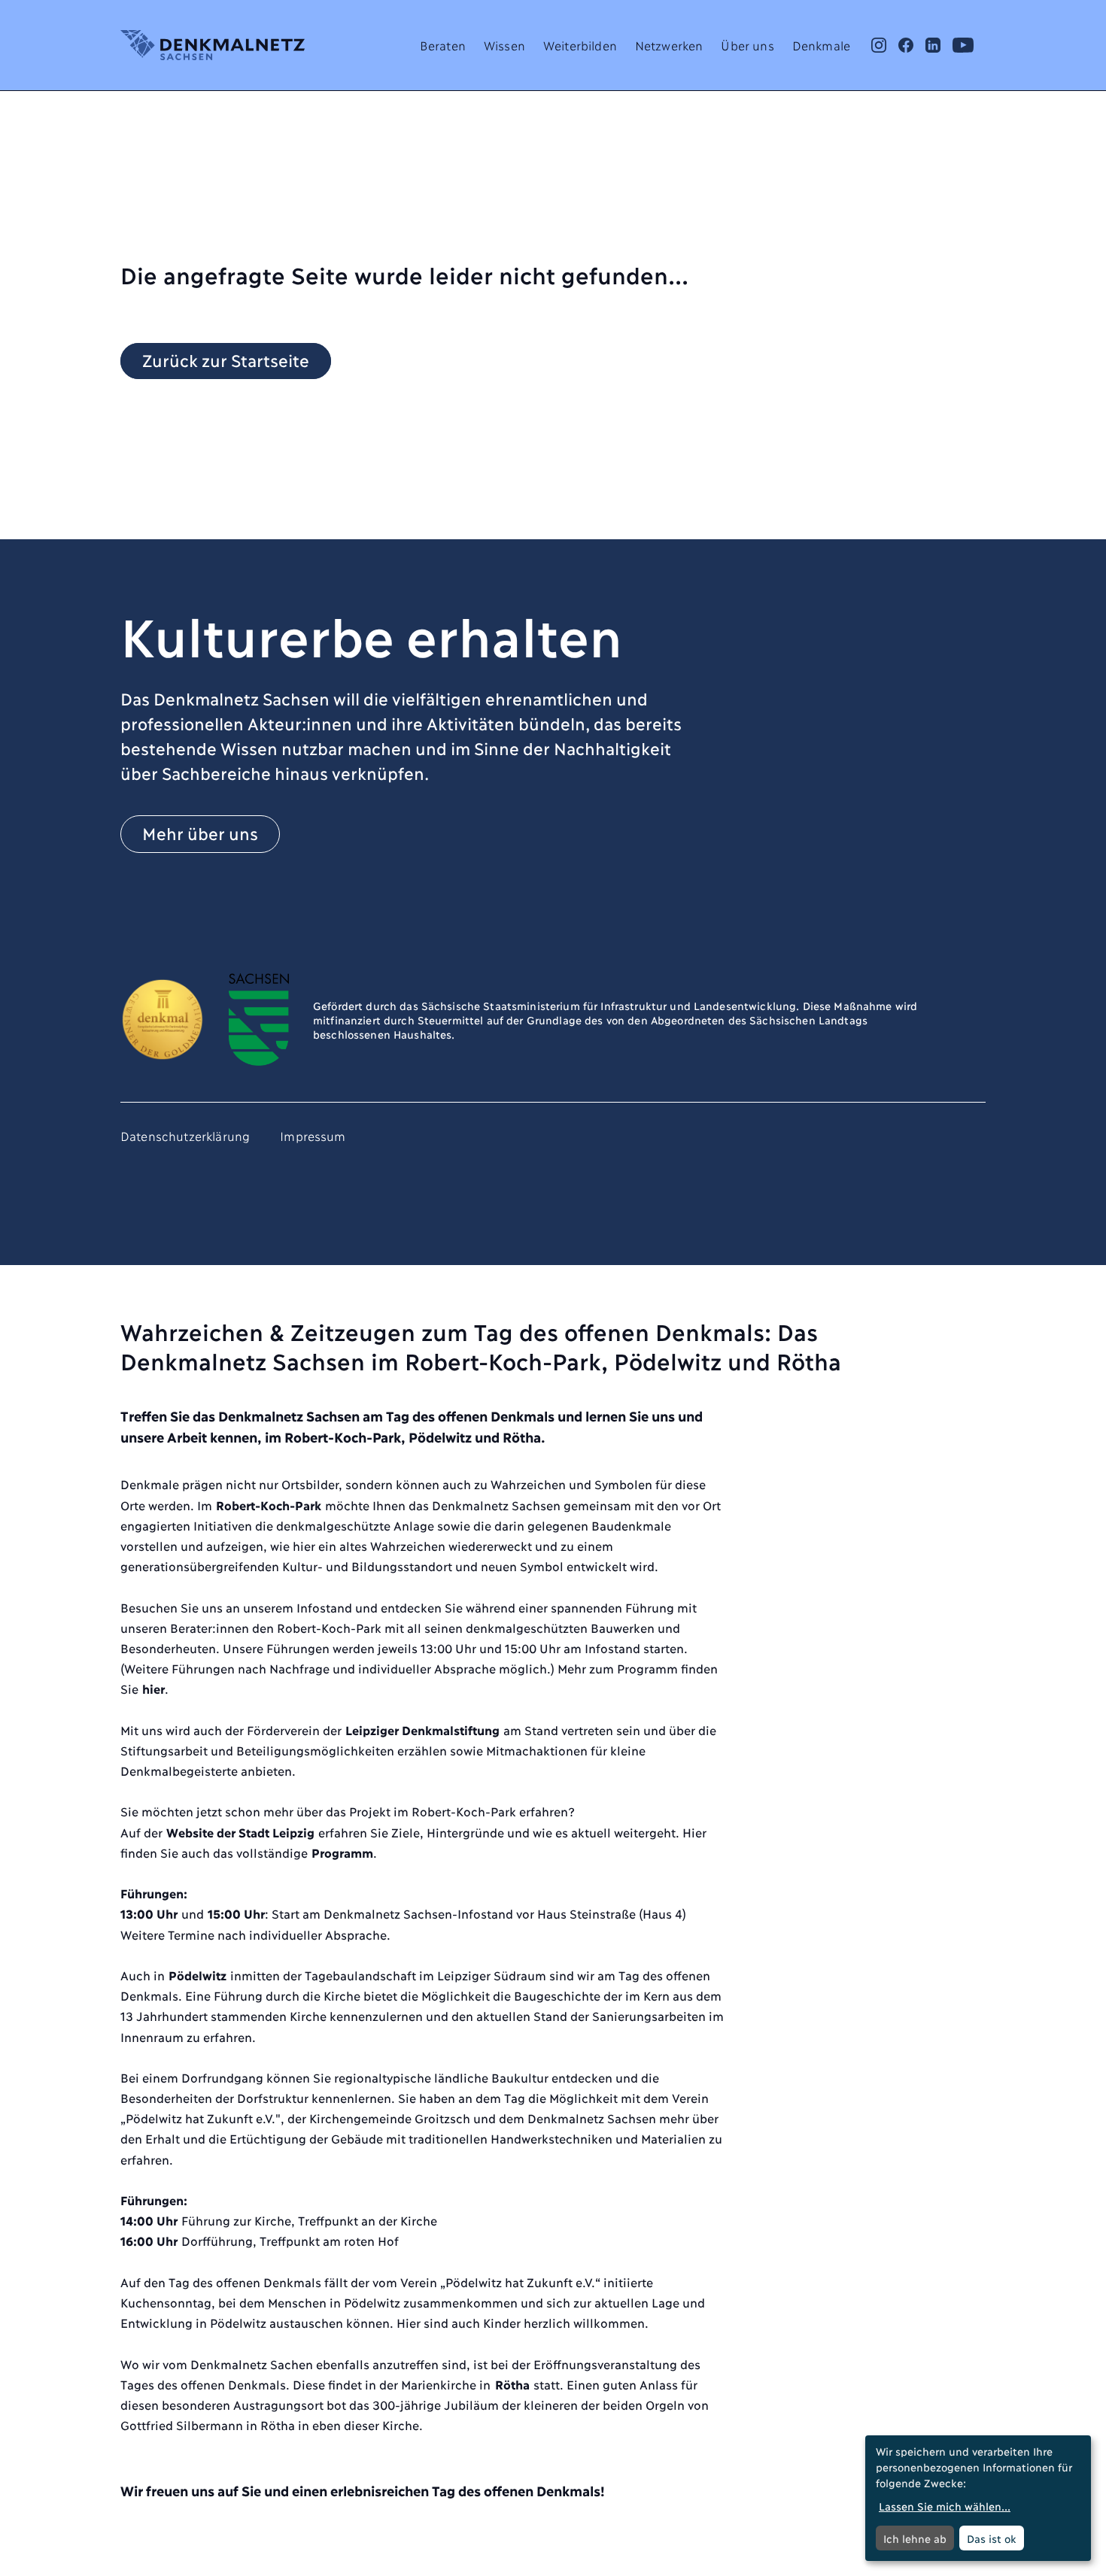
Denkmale (821, 45)
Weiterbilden (580, 45)
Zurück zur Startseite (226, 360)
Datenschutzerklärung (185, 1135)
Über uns (747, 45)
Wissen (504, 45)
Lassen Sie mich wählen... (945, 2506)
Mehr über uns (200, 833)
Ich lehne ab (915, 2538)
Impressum (313, 1135)
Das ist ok (992, 2538)
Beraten (443, 45)
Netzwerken (669, 45)
